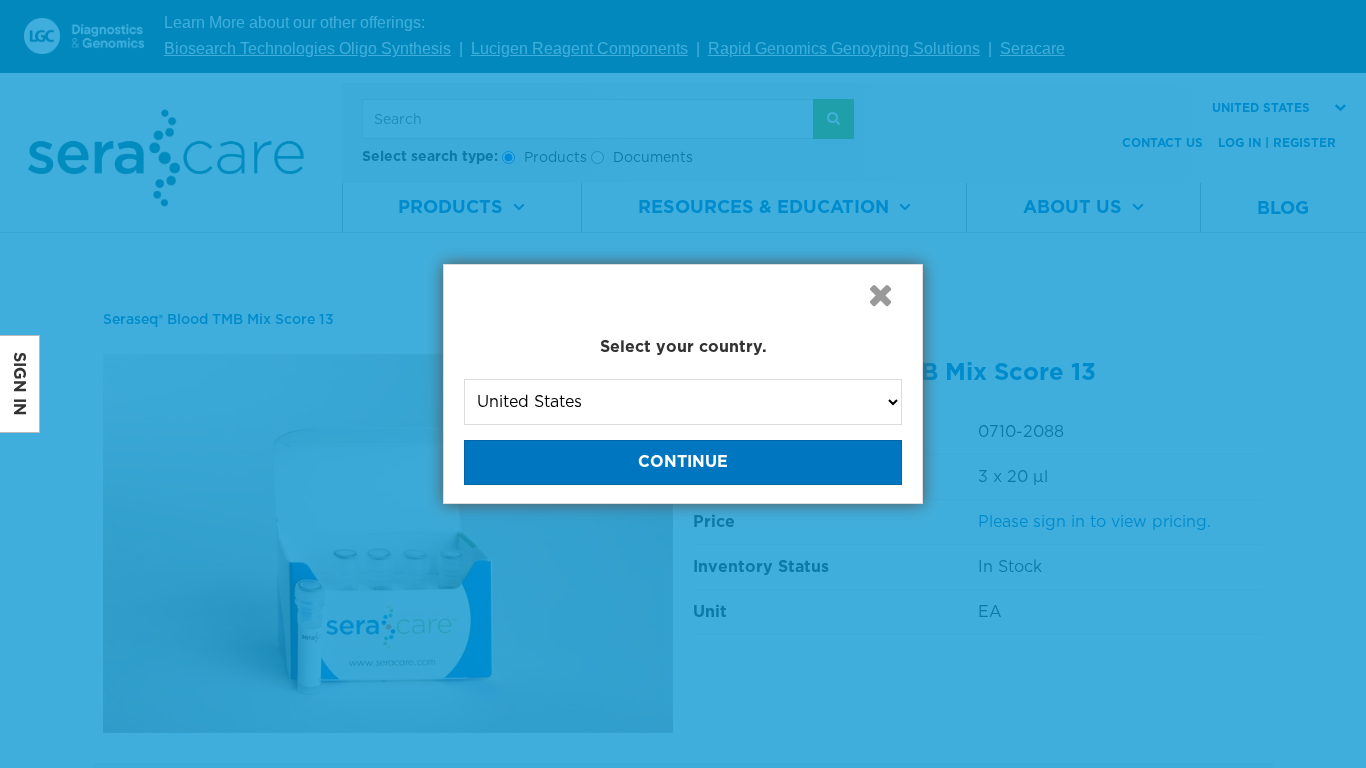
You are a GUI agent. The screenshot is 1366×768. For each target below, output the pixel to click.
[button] (880, 295)
